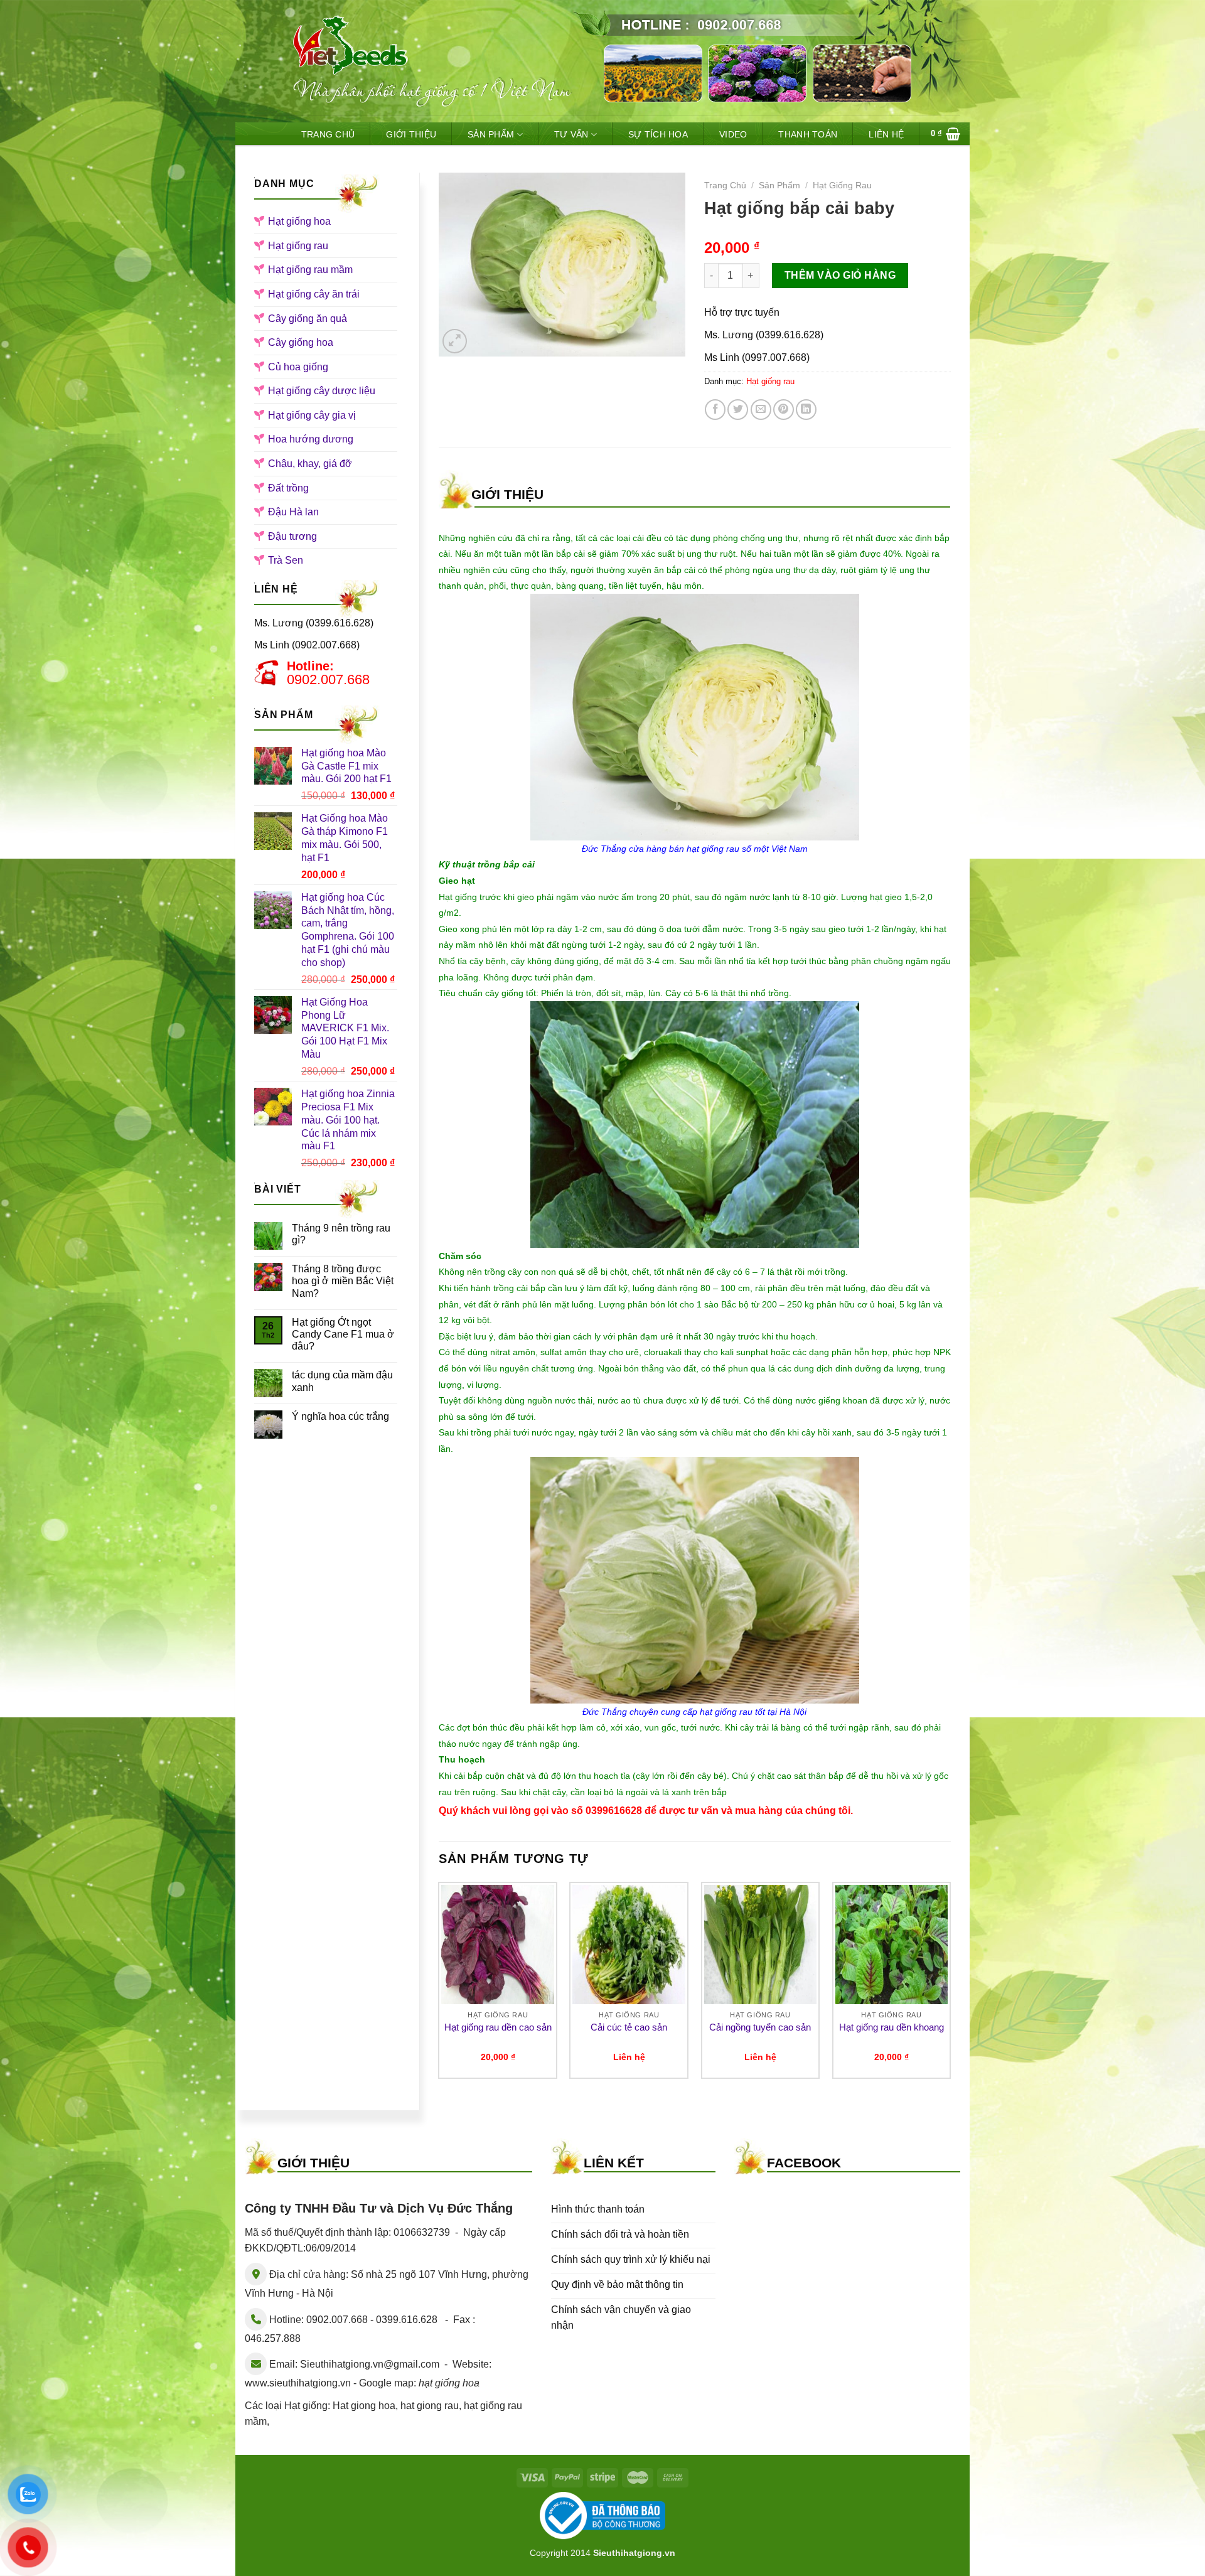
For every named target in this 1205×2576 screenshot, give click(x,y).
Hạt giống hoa (299, 221)
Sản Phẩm (491, 134)
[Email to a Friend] (761, 410)
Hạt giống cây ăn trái (314, 294)
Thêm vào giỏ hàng (840, 275)
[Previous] (439, 1985)
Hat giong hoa (364, 2406)
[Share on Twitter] (738, 410)
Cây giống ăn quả (308, 319)
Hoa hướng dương (311, 439)
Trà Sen (286, 560)
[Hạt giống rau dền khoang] (892, 1945)
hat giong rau (430, 2406)
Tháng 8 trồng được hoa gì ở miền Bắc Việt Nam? (343, 1281)
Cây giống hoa (301, 342)
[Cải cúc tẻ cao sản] (629, 1945)
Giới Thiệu (411, 134)
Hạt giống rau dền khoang (892, 2027)
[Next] (950, 1985)
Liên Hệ (886, 134)
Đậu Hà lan (293, 512)
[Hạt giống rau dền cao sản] (498, 1945)
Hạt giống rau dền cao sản (498, 2027)
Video (733, 134)
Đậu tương (292, 536)
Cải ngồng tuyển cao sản (760, 2027)
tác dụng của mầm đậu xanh (342, 1381)
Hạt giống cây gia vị (312, 415)
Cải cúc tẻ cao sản (629, 2027)
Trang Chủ (328, 134)
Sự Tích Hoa (658, 134)
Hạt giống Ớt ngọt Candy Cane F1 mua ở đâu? (343, 1334)
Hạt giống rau (298, 246)
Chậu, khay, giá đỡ (310, 464)
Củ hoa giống (298, 367)
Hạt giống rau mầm (310, 270)
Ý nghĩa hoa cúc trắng (340, 1416)
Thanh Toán (808, 134)
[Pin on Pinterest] (784, 410)
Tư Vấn (571, 134)
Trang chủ (725, 185)
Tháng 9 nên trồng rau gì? (341, 1234)
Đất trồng (288, 488)
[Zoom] (455, 341)
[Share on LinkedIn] (806, 410)
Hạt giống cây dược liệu (322, 391)
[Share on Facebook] (715, 410)
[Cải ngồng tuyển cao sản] (761, 1945)
